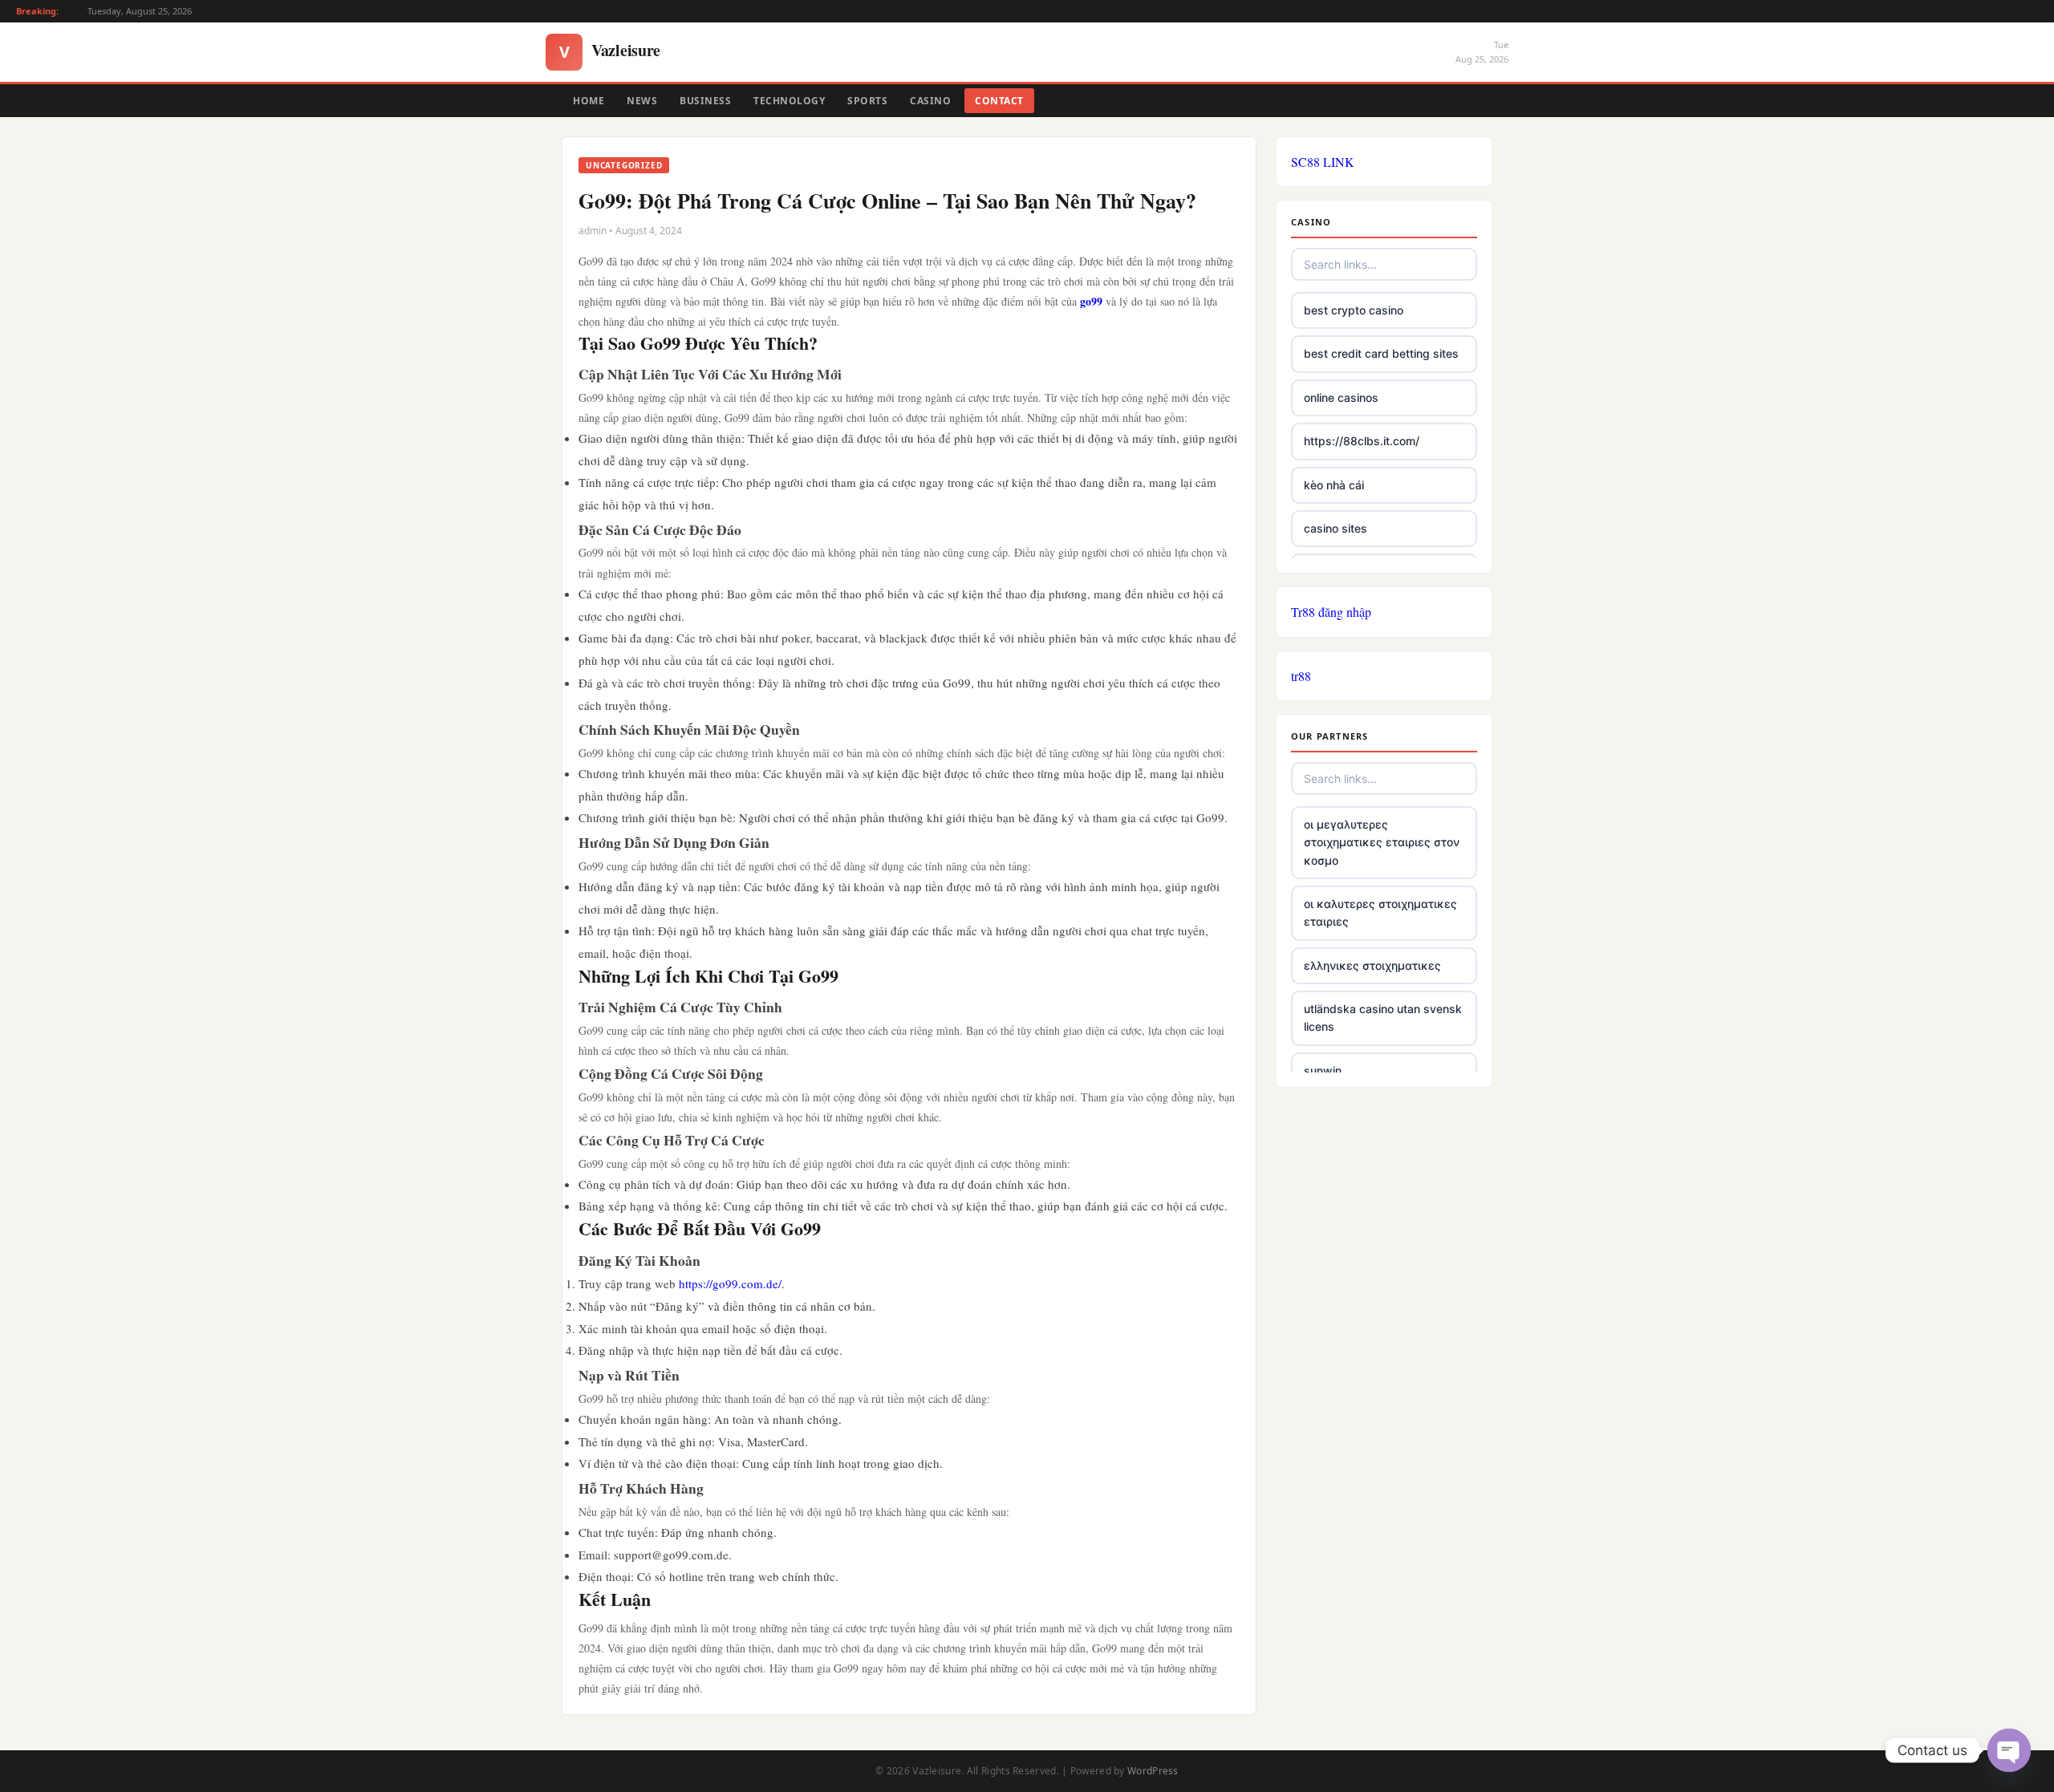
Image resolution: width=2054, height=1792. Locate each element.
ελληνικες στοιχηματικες (1372, 965)
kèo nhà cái (1334, 485)
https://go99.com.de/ (730, 1283)
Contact (999, 101)
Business (705, 101)
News (642, 101)
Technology (789, 101)
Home (589, 101)
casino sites (1336, 528)
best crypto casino (1354, 310)
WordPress (1153, 1771)
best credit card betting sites (1381, 353)
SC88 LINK (1323, 162)
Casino (930, 101)
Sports (867, 101)
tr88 (1301, 676)
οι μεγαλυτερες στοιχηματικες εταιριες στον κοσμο (1382, 842)
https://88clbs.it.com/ (1362, 441)
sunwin (1323, 1070)
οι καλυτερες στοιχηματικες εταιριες (1380, 912)
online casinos (1341, 397)
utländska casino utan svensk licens (1383, 1018)
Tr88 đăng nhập (1331, 612)
